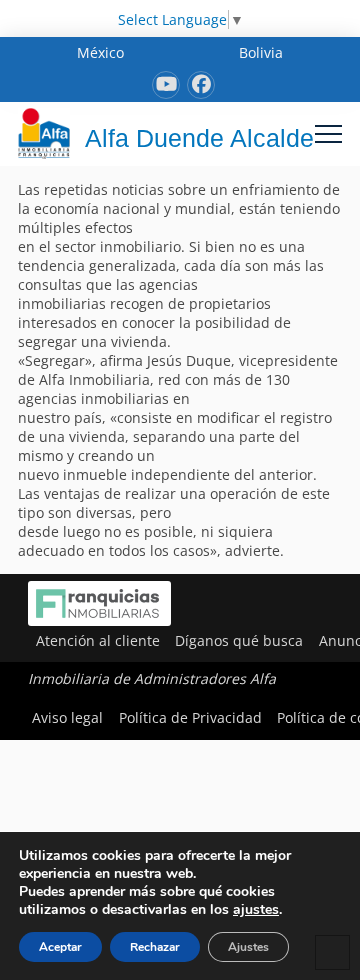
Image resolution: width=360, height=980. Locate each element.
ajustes (256, 910)
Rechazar (155, 947)
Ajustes (248, 947)
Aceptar (60, 947)
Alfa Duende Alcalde (199, 138)
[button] (328, 133)
